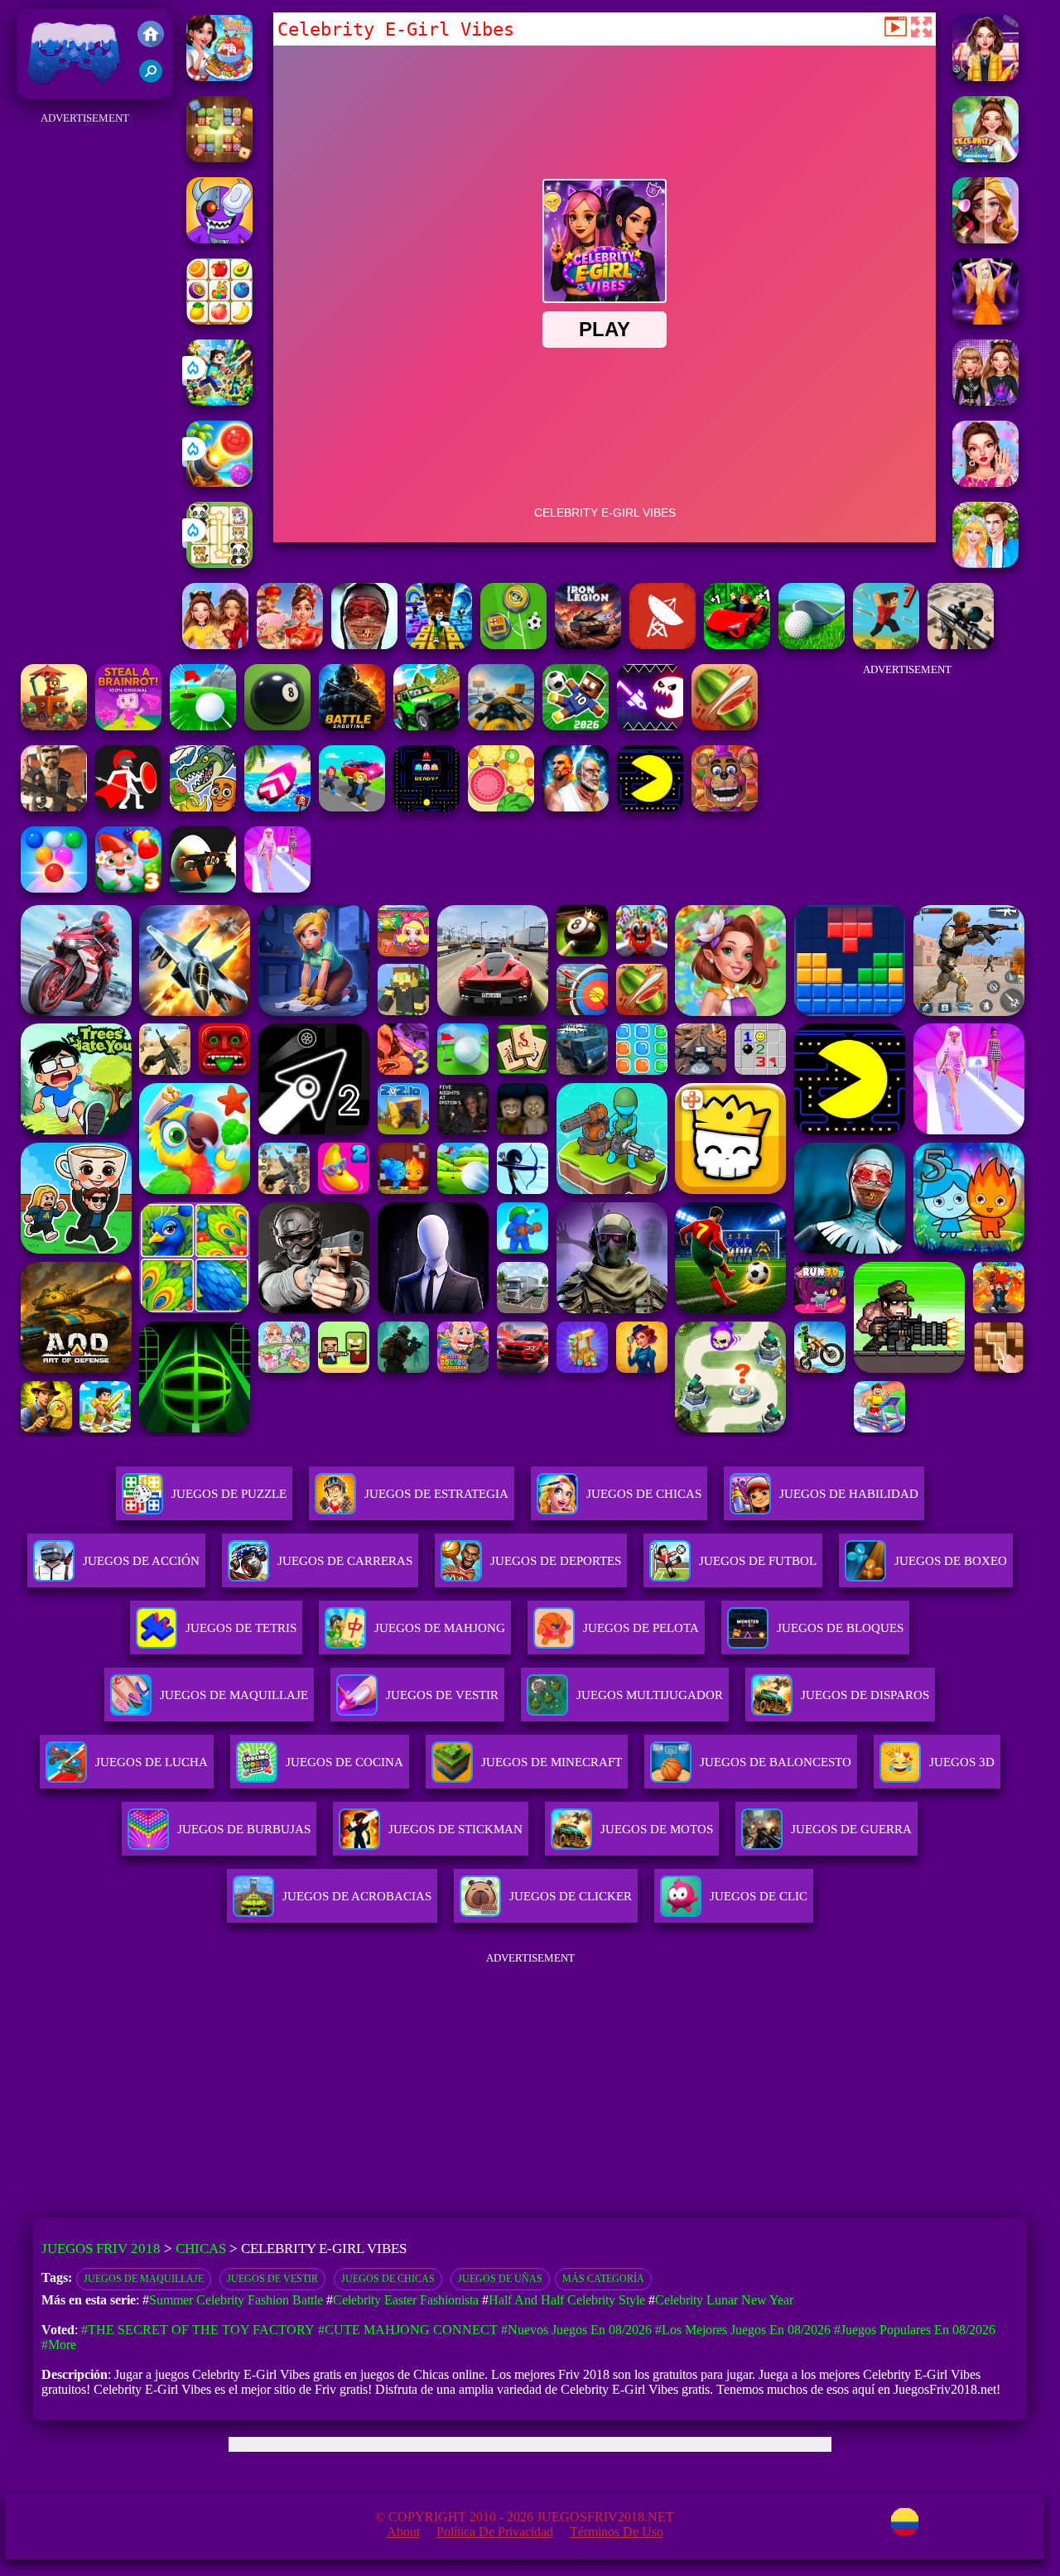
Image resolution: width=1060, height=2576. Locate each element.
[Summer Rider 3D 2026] (277, 807)
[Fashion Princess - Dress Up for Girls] (277, 888)
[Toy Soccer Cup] (513, 645)
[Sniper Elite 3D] (961, 645)
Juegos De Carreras (345, 1561)
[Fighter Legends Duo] (576, 807)
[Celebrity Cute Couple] (985, 563)
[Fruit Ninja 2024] (725, 726)
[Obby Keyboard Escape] (439, 645)
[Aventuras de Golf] (203, 726)
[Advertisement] (85, 378)
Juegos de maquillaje (144, 2279)
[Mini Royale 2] (54, 807)
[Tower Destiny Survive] (54, 726)
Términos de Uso (617, 2532)
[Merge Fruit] (501, 807)
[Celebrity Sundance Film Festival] (985, 77)
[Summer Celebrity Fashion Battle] (985, 320)
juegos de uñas (500, 2279)
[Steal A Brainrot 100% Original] (128, 726)
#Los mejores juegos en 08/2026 (743, 2330)
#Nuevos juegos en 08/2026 (576, 2330)
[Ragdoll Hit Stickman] (128, 807)
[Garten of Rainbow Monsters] (219, 239)
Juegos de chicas (388, 2279)
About (403, 2532)
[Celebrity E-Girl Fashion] (985, 401)
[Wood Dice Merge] (219, 158)
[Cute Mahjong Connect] (219, 563)
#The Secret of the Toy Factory (198, 2330)
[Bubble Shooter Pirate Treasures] (219, 482)
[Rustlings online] (662, 645)
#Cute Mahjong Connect (408, 2330)
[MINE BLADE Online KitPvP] (219, 401)
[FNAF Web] (725, 807)
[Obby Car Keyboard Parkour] (737, 645)
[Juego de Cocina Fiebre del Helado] (219, 77)
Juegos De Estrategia (436, 1494)
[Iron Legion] (588, 645)
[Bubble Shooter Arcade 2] (54, 888)
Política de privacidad (495, 2532)
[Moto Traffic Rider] (501, 726)
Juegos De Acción (141, 1561)
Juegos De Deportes (556, 1561)
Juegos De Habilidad (849, 1494)
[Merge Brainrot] (203, 807)
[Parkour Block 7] (886, 645)
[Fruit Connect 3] (219, 320)
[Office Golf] (812, 645)
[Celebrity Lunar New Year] (290, 645)
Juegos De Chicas (644, 1494)
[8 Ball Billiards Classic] (277, 726)
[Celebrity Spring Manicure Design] (985, 482)
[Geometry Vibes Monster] (650, 726)
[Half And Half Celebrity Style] (215, 645)
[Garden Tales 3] (128, 888)
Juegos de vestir (272, 2279)
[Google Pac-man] (650, 807)
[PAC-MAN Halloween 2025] (426, 807)
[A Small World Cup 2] (576, 726)
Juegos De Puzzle (229, 1494)
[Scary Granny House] (364, 645)
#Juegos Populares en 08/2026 (915, 2330)
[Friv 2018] (151, 36)
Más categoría (603, 2279)
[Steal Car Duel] (352, 807)
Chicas (201, 2249)
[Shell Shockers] (203, 888)
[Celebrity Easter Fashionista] (985, 158)
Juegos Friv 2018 (70, 91)
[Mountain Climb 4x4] (426, 726)
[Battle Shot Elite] (352, 726)
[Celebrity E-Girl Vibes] (985, 239)
